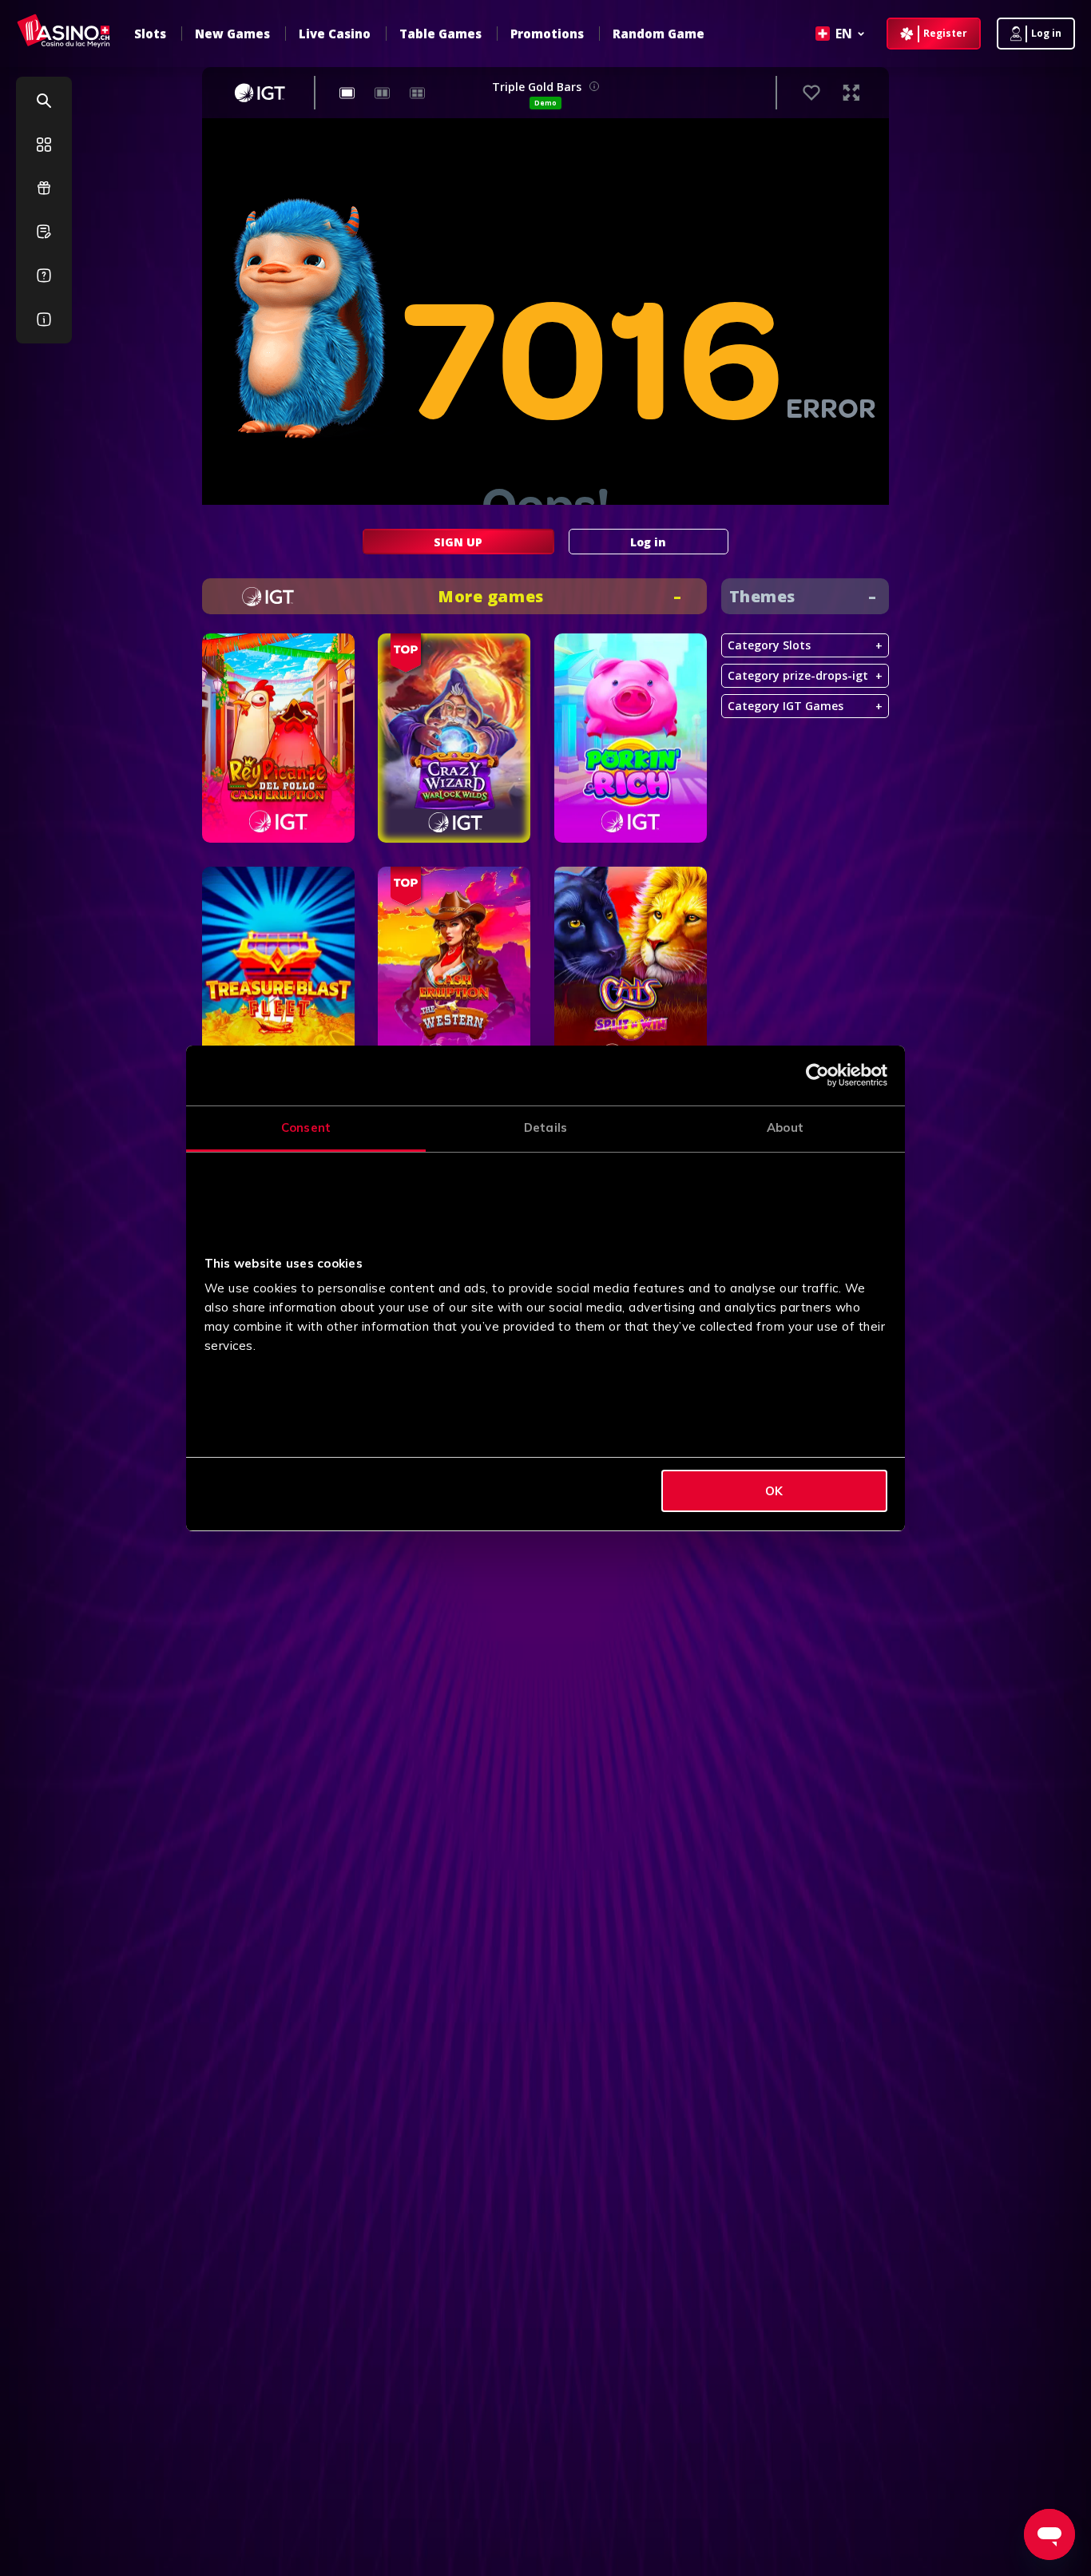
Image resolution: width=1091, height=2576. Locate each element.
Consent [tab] (306, 1127)
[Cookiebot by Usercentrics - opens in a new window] (817, 1075)
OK (774, 1491)
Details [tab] (545, 1127)
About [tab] (785, 1127)
